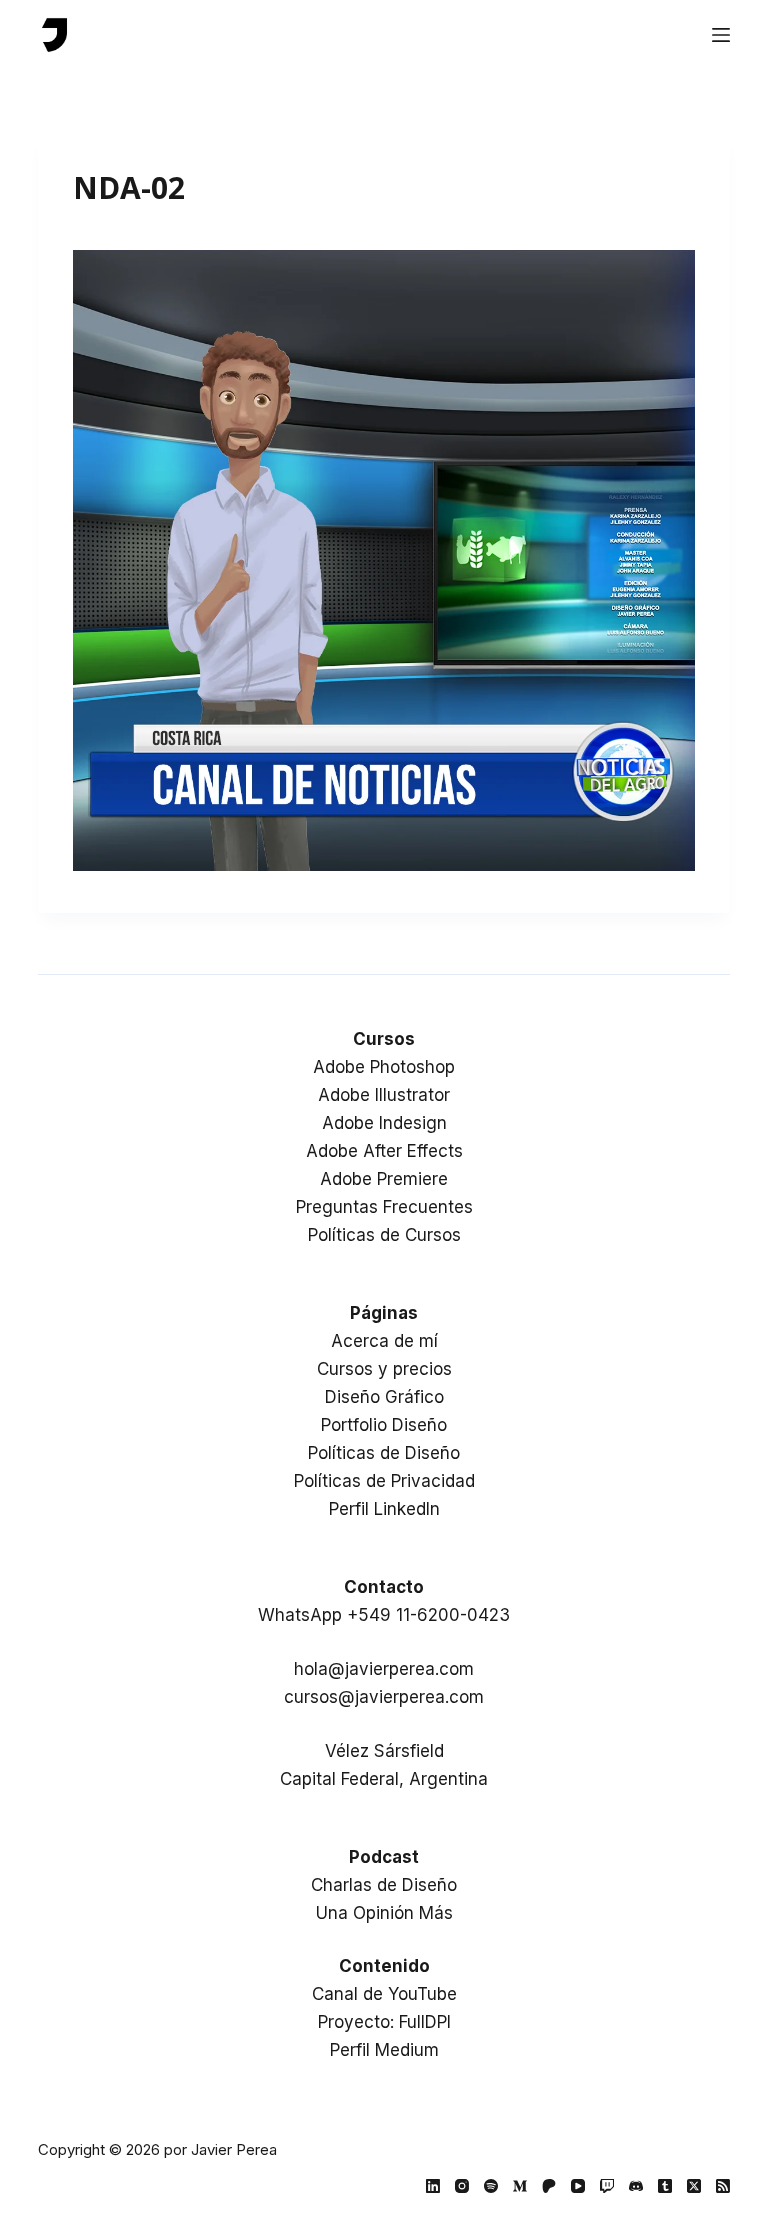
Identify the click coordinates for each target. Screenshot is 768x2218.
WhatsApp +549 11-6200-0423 (384, 1615)
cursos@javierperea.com (384, 1697)
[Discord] (636, 2186)
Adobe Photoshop (384, 1067)
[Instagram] (462, 2186)
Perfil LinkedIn (384, 1509)
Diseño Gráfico (384, 1397)
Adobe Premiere (384, 1179)
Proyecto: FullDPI (384, 2022)
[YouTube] (578, 2186)
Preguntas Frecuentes (384, 1207)
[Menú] (721, 35)
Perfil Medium (384, 2050)
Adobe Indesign (384, 1123)
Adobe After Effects (384, 1151)
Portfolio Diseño (384, 1425)
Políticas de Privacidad (384, 1481)
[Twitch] (607, 2186)
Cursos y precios (384, 1369)
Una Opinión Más (384, 1913)
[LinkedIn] (433, 2186)
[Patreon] (549, 2186)
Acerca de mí (384, 1341)
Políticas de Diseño (384, 1453)
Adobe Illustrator (384, 1095)
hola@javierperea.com (384, 1669)
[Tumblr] (665, 2186)
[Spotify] (491, 2186)
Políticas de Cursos (384, 1235)
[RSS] (723, 2186)
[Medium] (520, 2186)
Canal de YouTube (384, 1994)
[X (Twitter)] (694, 2186)
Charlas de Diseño (384, 1885)
